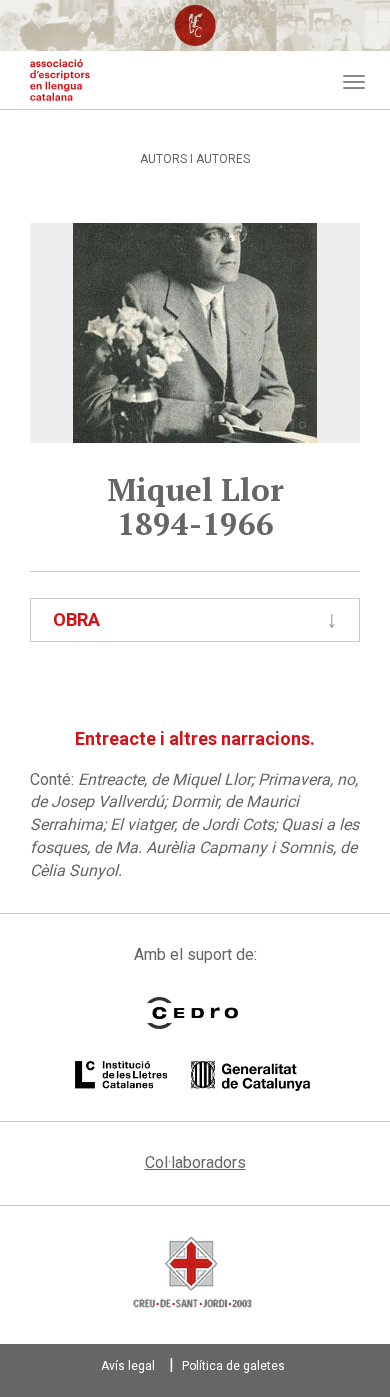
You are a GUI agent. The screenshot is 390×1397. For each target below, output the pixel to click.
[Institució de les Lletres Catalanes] (192, 1076)
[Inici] (60, 80)
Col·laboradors (195, 1162)
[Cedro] (192, 1013)
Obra (76, 619)
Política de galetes (233, 1366)
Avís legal (128, 1366)
